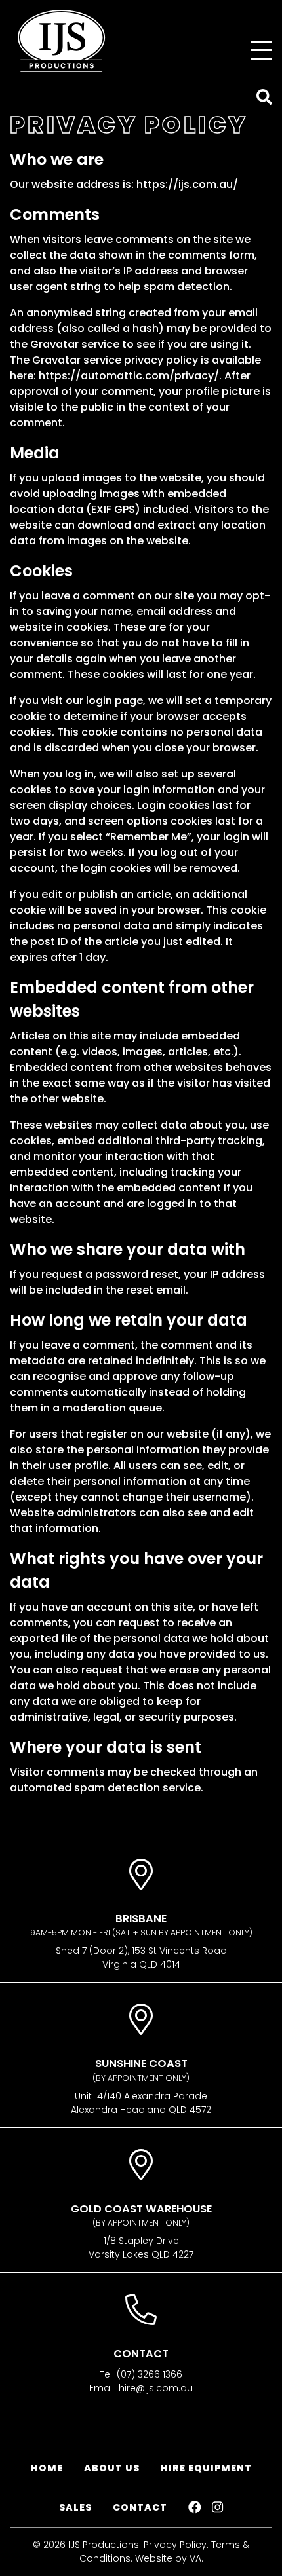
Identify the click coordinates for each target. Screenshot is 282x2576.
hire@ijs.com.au (156, 2388)
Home (47, 2468)
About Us (112, 2468)
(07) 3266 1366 (150, 2374)
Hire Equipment (206, 2468)
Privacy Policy (175, 2545)
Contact (140, 2507)
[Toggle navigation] (262, 50)
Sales (75, 2507)
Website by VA (168, 2558)
